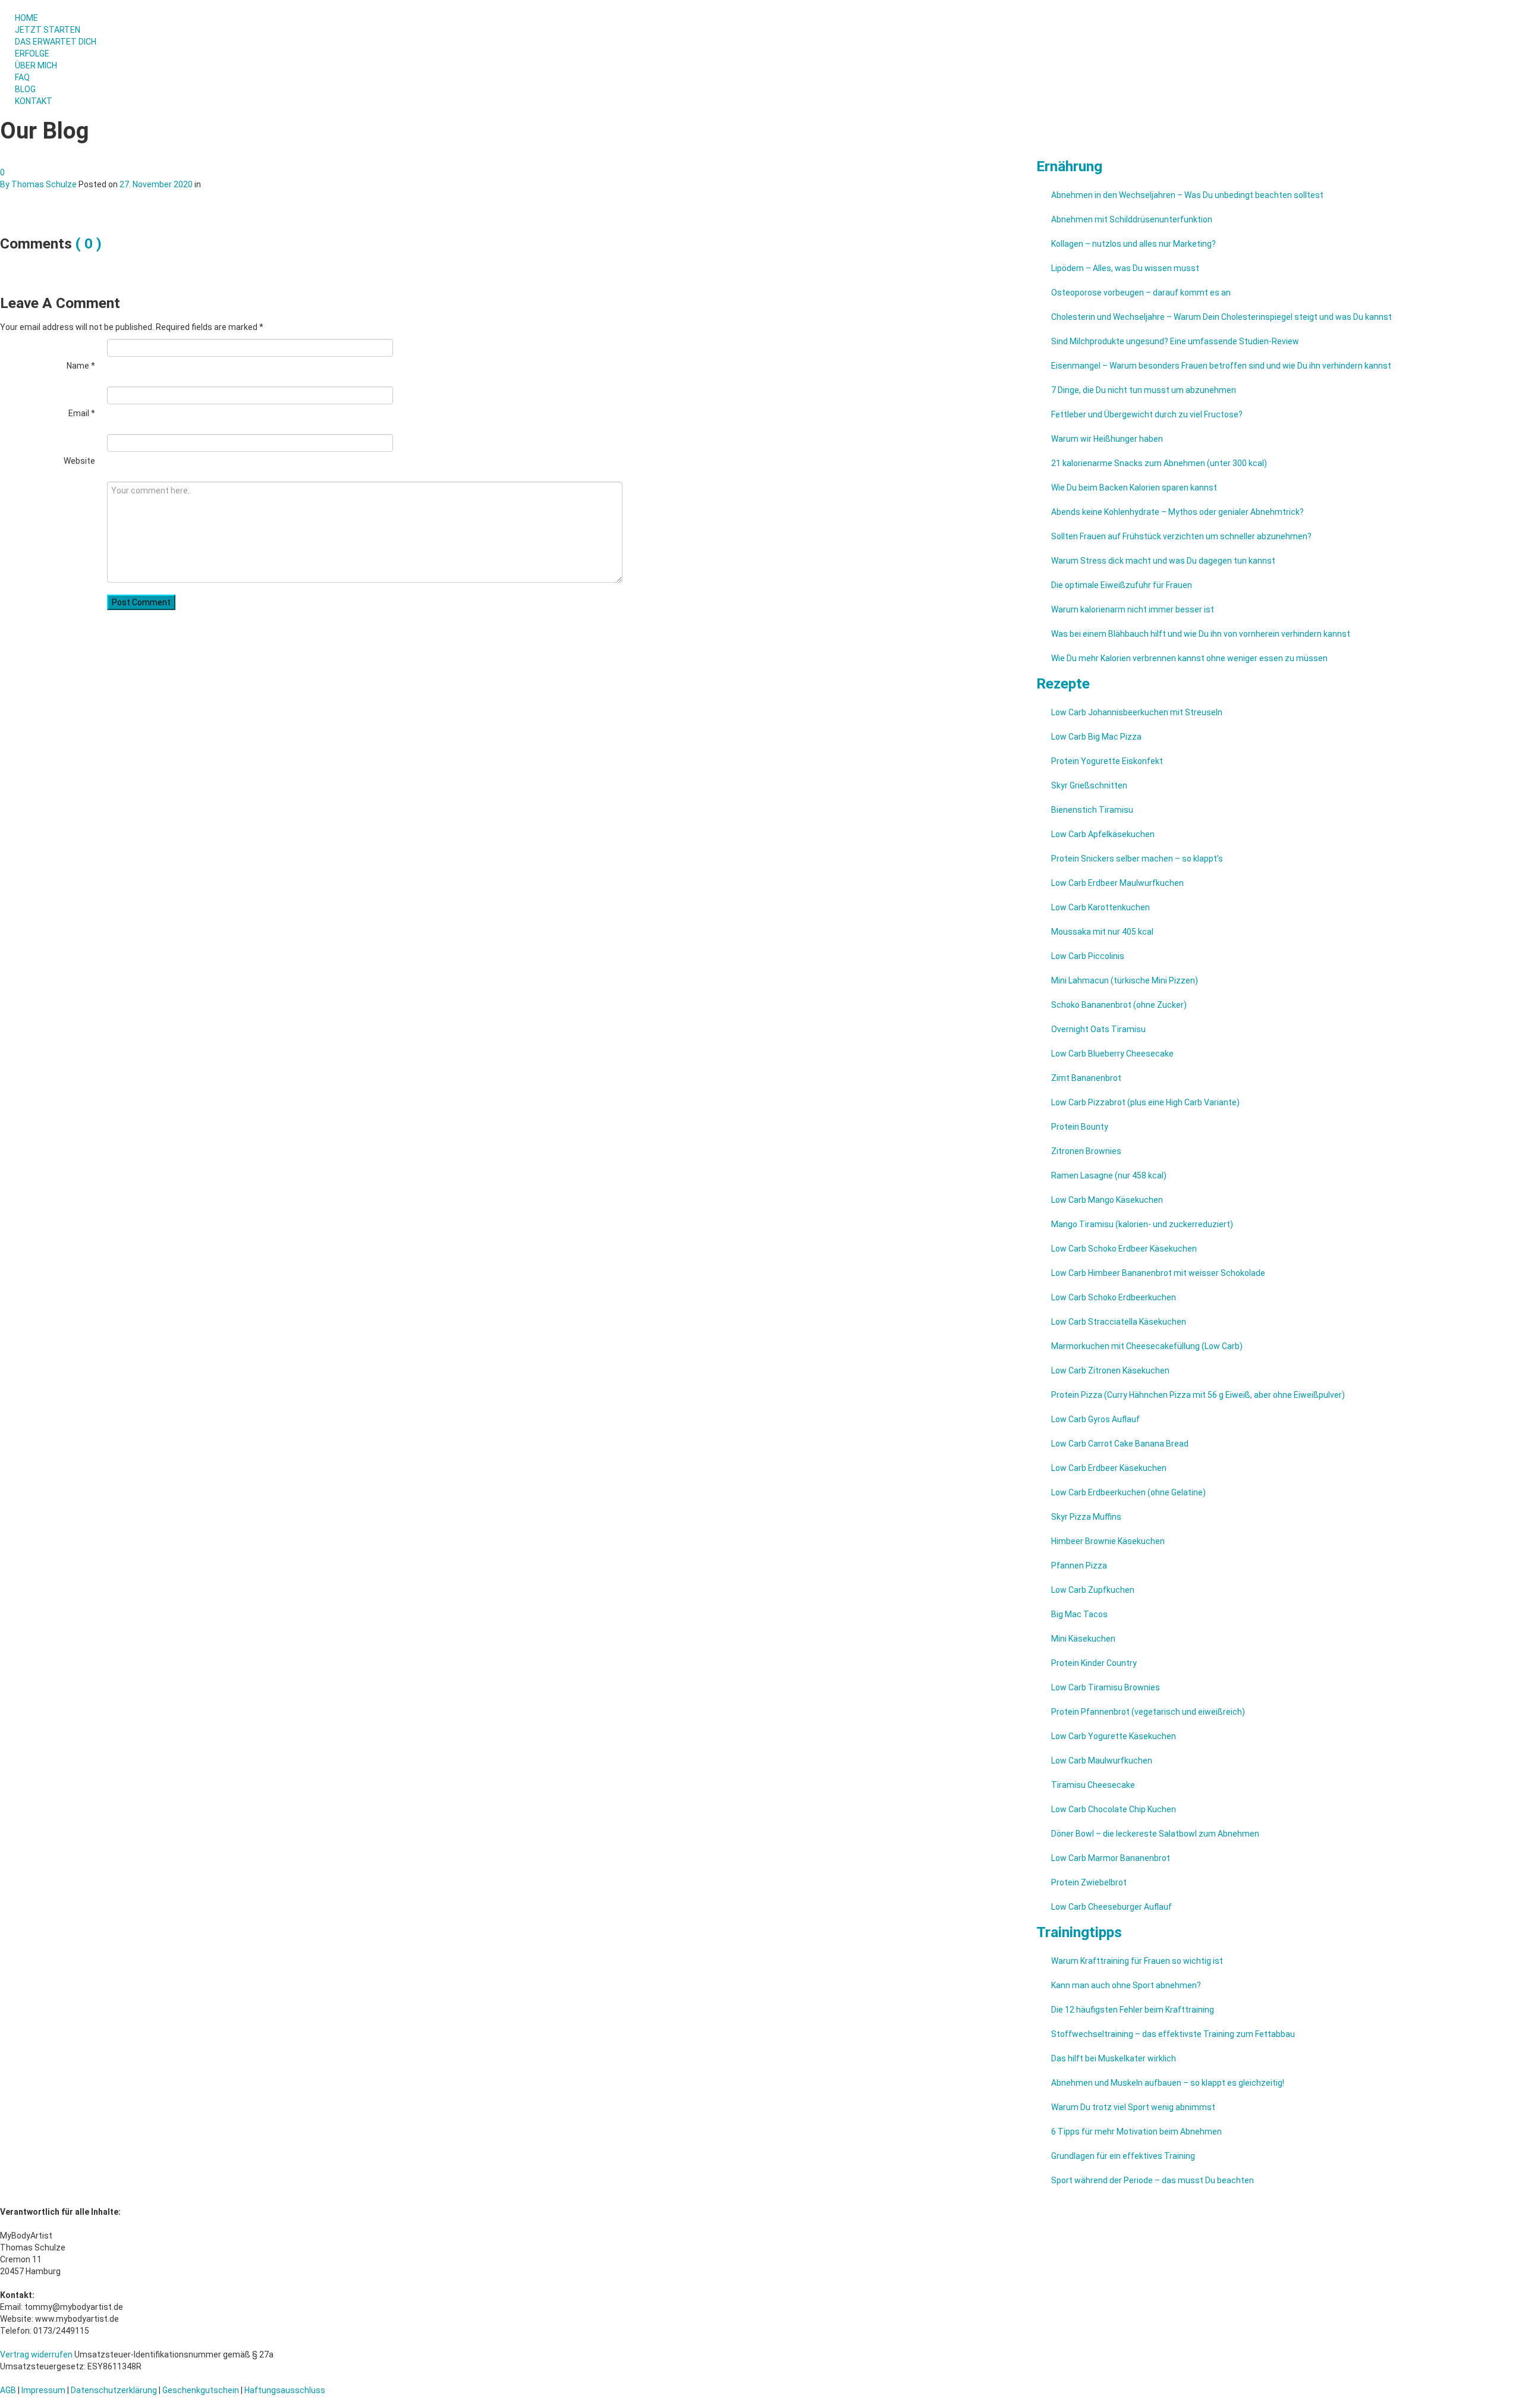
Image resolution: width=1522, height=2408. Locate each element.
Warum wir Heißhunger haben (1107, 439)
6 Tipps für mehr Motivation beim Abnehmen (1136, 2132)
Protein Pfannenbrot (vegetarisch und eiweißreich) (1148, 1712)
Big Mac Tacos (1079, 1614)
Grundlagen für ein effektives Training (1123, 2156)
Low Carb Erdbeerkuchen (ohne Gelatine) (1128, 1492)
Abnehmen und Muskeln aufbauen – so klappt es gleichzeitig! (1168, 2083)
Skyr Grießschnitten (1089, 785)
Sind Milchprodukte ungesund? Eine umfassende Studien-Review (1175, 341)
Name (81, 366)
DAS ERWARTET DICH (56, 42)
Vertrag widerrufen (36, 2354)
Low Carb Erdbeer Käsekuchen (1109, 1468)
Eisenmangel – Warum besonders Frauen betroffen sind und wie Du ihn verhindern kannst (1221, 366)
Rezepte (1063, 683)
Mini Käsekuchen (1083, 1639)
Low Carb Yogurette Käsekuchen (1114, 1736)
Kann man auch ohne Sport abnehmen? (1126, 1985)
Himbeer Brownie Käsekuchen (1108, 1541)
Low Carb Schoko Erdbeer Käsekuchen (1124, 1249)
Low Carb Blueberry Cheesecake (1112, 1054)
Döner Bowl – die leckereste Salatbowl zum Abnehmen (1155, 1834)
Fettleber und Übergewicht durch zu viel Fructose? (1147, 414)
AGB (8, 2390)
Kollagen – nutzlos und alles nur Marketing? (1133, 244)
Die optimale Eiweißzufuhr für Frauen (1122, 585)
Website (79, 461)
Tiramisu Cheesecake (1093, 1785)
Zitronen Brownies (1086, 1151)
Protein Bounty (1080, 1127)
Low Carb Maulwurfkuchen (1102, 1761)
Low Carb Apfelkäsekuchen (1103, 834)
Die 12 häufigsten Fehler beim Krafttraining (1133, 2010)
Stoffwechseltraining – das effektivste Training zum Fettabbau (1173, 2034)
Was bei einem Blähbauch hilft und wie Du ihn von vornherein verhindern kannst (1201, 634)
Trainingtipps (1079, 1932)
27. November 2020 (156, 184)
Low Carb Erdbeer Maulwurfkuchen (1117, 883)
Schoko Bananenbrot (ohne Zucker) (1119, 1005)
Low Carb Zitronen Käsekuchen (1110, 1370)
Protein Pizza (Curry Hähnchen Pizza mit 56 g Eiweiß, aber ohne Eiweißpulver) (1198, 1395)
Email (82, 413)
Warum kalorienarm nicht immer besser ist (1133, 609)
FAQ (22, 77)
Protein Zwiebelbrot (1089, 1882)
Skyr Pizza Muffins (1086, 1517)
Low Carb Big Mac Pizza (1096, 737)
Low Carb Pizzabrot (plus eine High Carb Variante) (1145, 1102)
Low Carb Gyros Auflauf (1095, 1419)
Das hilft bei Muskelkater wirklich (1114, 2058)
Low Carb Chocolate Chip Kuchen (1114, 1809)
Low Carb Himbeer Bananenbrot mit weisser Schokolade (1158, 1273)
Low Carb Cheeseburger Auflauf (1111, 1907)
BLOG (25, 89)
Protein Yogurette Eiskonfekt (1107, 761)
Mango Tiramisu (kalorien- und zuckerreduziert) (1142, 1224)
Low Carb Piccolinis (1088, 956)
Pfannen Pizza (1079, 1565)
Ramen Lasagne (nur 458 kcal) (1109, 1175)
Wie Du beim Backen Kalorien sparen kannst (1134, 488)
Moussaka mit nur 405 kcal (1102, 932)
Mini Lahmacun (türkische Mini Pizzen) (1125, 980)
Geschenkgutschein (201, 2390)
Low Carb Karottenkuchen (1100, 907)
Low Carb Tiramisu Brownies (1106, 1687)
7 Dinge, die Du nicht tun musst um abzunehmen (1144, 390)
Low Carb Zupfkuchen (1093, 1590)
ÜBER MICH (36, 65)
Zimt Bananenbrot (1086, 1078)
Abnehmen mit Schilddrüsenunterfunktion (1132, 219)
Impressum (43, 2390)
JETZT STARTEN (48, 30)
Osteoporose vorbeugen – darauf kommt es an (1141, 293)
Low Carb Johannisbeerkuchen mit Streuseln (1137, 712)
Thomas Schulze (44, 184)
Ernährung (1069, 166)
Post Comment (141, 602)
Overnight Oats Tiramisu (1098, 1029)
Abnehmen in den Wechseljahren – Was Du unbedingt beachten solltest (1187, 195)
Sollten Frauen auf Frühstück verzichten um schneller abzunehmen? (1181, 536)
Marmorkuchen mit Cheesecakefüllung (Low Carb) (1147, 1346)
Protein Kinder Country (1094, 1663)
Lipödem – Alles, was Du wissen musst (1125, 268)
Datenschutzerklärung (114, 2390)
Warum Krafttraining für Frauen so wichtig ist (1137, 1961)
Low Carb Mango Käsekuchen (1107, 1200)
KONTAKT (34, 101)
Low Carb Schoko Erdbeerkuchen (1114, 1297)
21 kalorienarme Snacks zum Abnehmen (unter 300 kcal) (1159, 463)
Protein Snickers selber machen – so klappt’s (1137, 859)
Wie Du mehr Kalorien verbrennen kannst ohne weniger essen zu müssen (1189, 658)
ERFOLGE (32, 54)
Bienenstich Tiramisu (1092, 810)
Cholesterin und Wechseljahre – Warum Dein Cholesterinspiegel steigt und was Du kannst (1221, 317)
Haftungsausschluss (285, 2390)
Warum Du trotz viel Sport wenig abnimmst (1133, 2107)
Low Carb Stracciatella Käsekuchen (1119, 1322)
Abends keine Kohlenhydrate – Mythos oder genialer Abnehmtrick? (1177, 512)
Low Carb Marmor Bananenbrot (1111, 1858)
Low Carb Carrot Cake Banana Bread (1120, 1444)
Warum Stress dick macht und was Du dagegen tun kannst (1163, 561)
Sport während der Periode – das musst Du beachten (1152, 2180)
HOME (26, 18)
